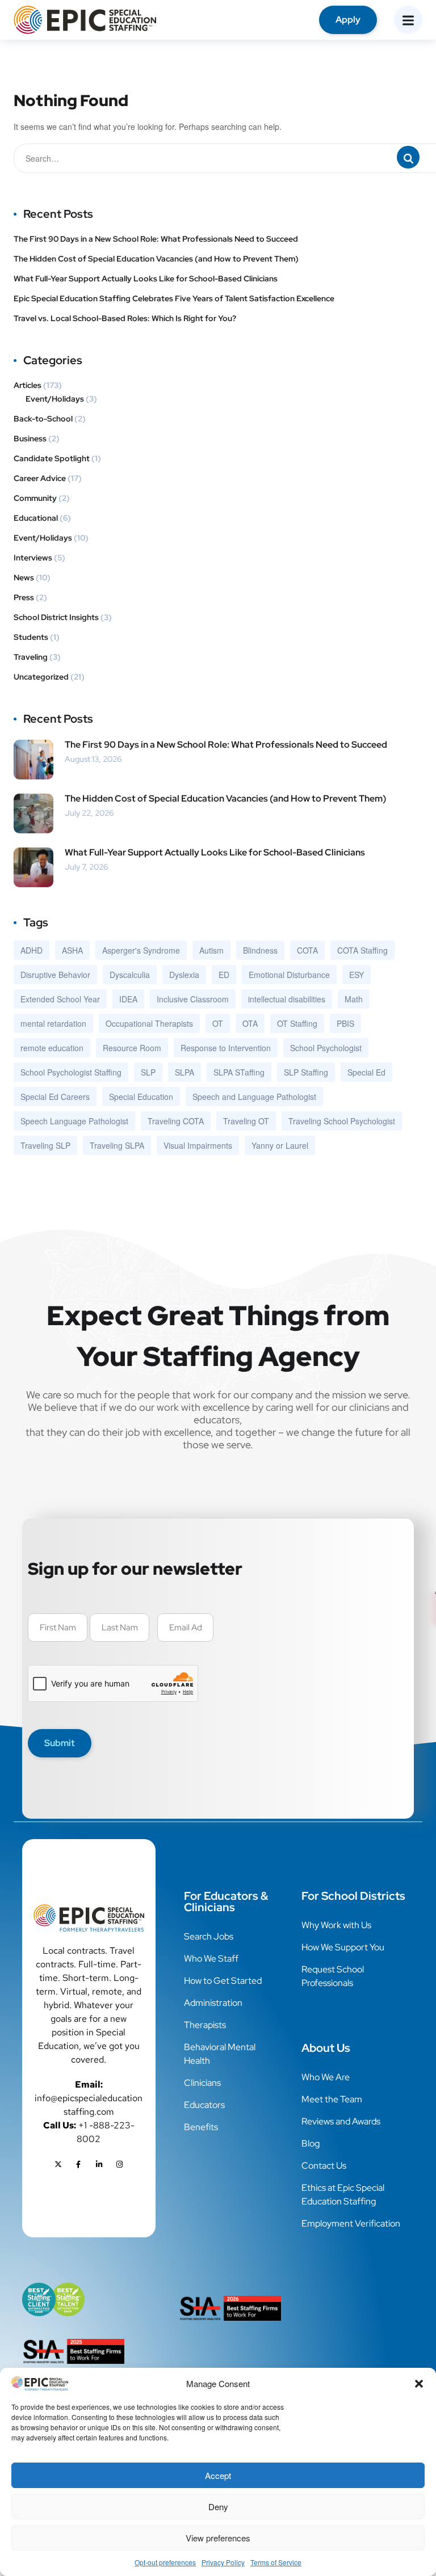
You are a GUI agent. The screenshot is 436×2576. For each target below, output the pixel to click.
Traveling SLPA (117, 1145)
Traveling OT (246, 1121)
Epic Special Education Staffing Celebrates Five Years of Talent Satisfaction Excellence (175, 298)
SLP (148, 1072)
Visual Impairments (198, 1145)
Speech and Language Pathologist (254, 1097)
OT (218, 1023)
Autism (211, 950)
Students (31, 637)
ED (224, 975)
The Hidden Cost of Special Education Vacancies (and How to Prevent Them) (157, 259)
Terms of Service (276, 2562)
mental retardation (53, 1023)
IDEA (128, 999)
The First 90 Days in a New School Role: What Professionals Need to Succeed (156, 239)
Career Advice (40, 478)
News (24, 577)
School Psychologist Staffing (71, 1072)
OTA (250, 1023)
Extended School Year (60, 999)
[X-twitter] (58, 2165)
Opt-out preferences (165, 2562)
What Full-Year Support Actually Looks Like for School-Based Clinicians (146, 279)
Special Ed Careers (55, 1097)
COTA (307, 950)
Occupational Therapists (149, 1023)
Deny (218, 2507)
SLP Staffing (306, 1072)
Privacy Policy (223, 2562)
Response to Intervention (226, 1048)
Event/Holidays (55, 399)
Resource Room (132, 1048)
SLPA (185, 1072)
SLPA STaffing (239, 1072)
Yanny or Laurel (280, 1145)
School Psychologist (326, 1048)
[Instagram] (119, 2165)
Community (35, 498)
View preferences (218, 2538)
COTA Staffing (362, 950)
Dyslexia (184, 975)
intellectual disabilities (287, 999)
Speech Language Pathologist (74, 1121)
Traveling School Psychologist (342, 1121)
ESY (357, 975)
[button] (419, 2384)
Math (354, 999)
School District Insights (56, 617)
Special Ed (366, 1072)
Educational (36, 518)
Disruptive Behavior (55, 975)
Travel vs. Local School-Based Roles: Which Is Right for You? (126, 318)
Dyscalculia (130, 975)
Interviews (33, 558)
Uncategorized (41, 677)
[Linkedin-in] (99, 2165)
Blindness (260, 950)
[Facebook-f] (78, 2165)
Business (30, 439)
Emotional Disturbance (289, 975)
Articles (28, 385)
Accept (218, 2475)
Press (24, 597)
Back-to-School (43, 419)
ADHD (32, 950)
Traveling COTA (176, 1121)
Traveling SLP (45, 1145)
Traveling (31, 657)
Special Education (141, 1097)
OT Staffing (297, 1023)
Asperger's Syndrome (141, 950)
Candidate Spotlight (52, 458)
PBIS (345, 1023)
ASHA (72, 950)
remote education (52, 1048)
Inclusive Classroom (193, 999)
